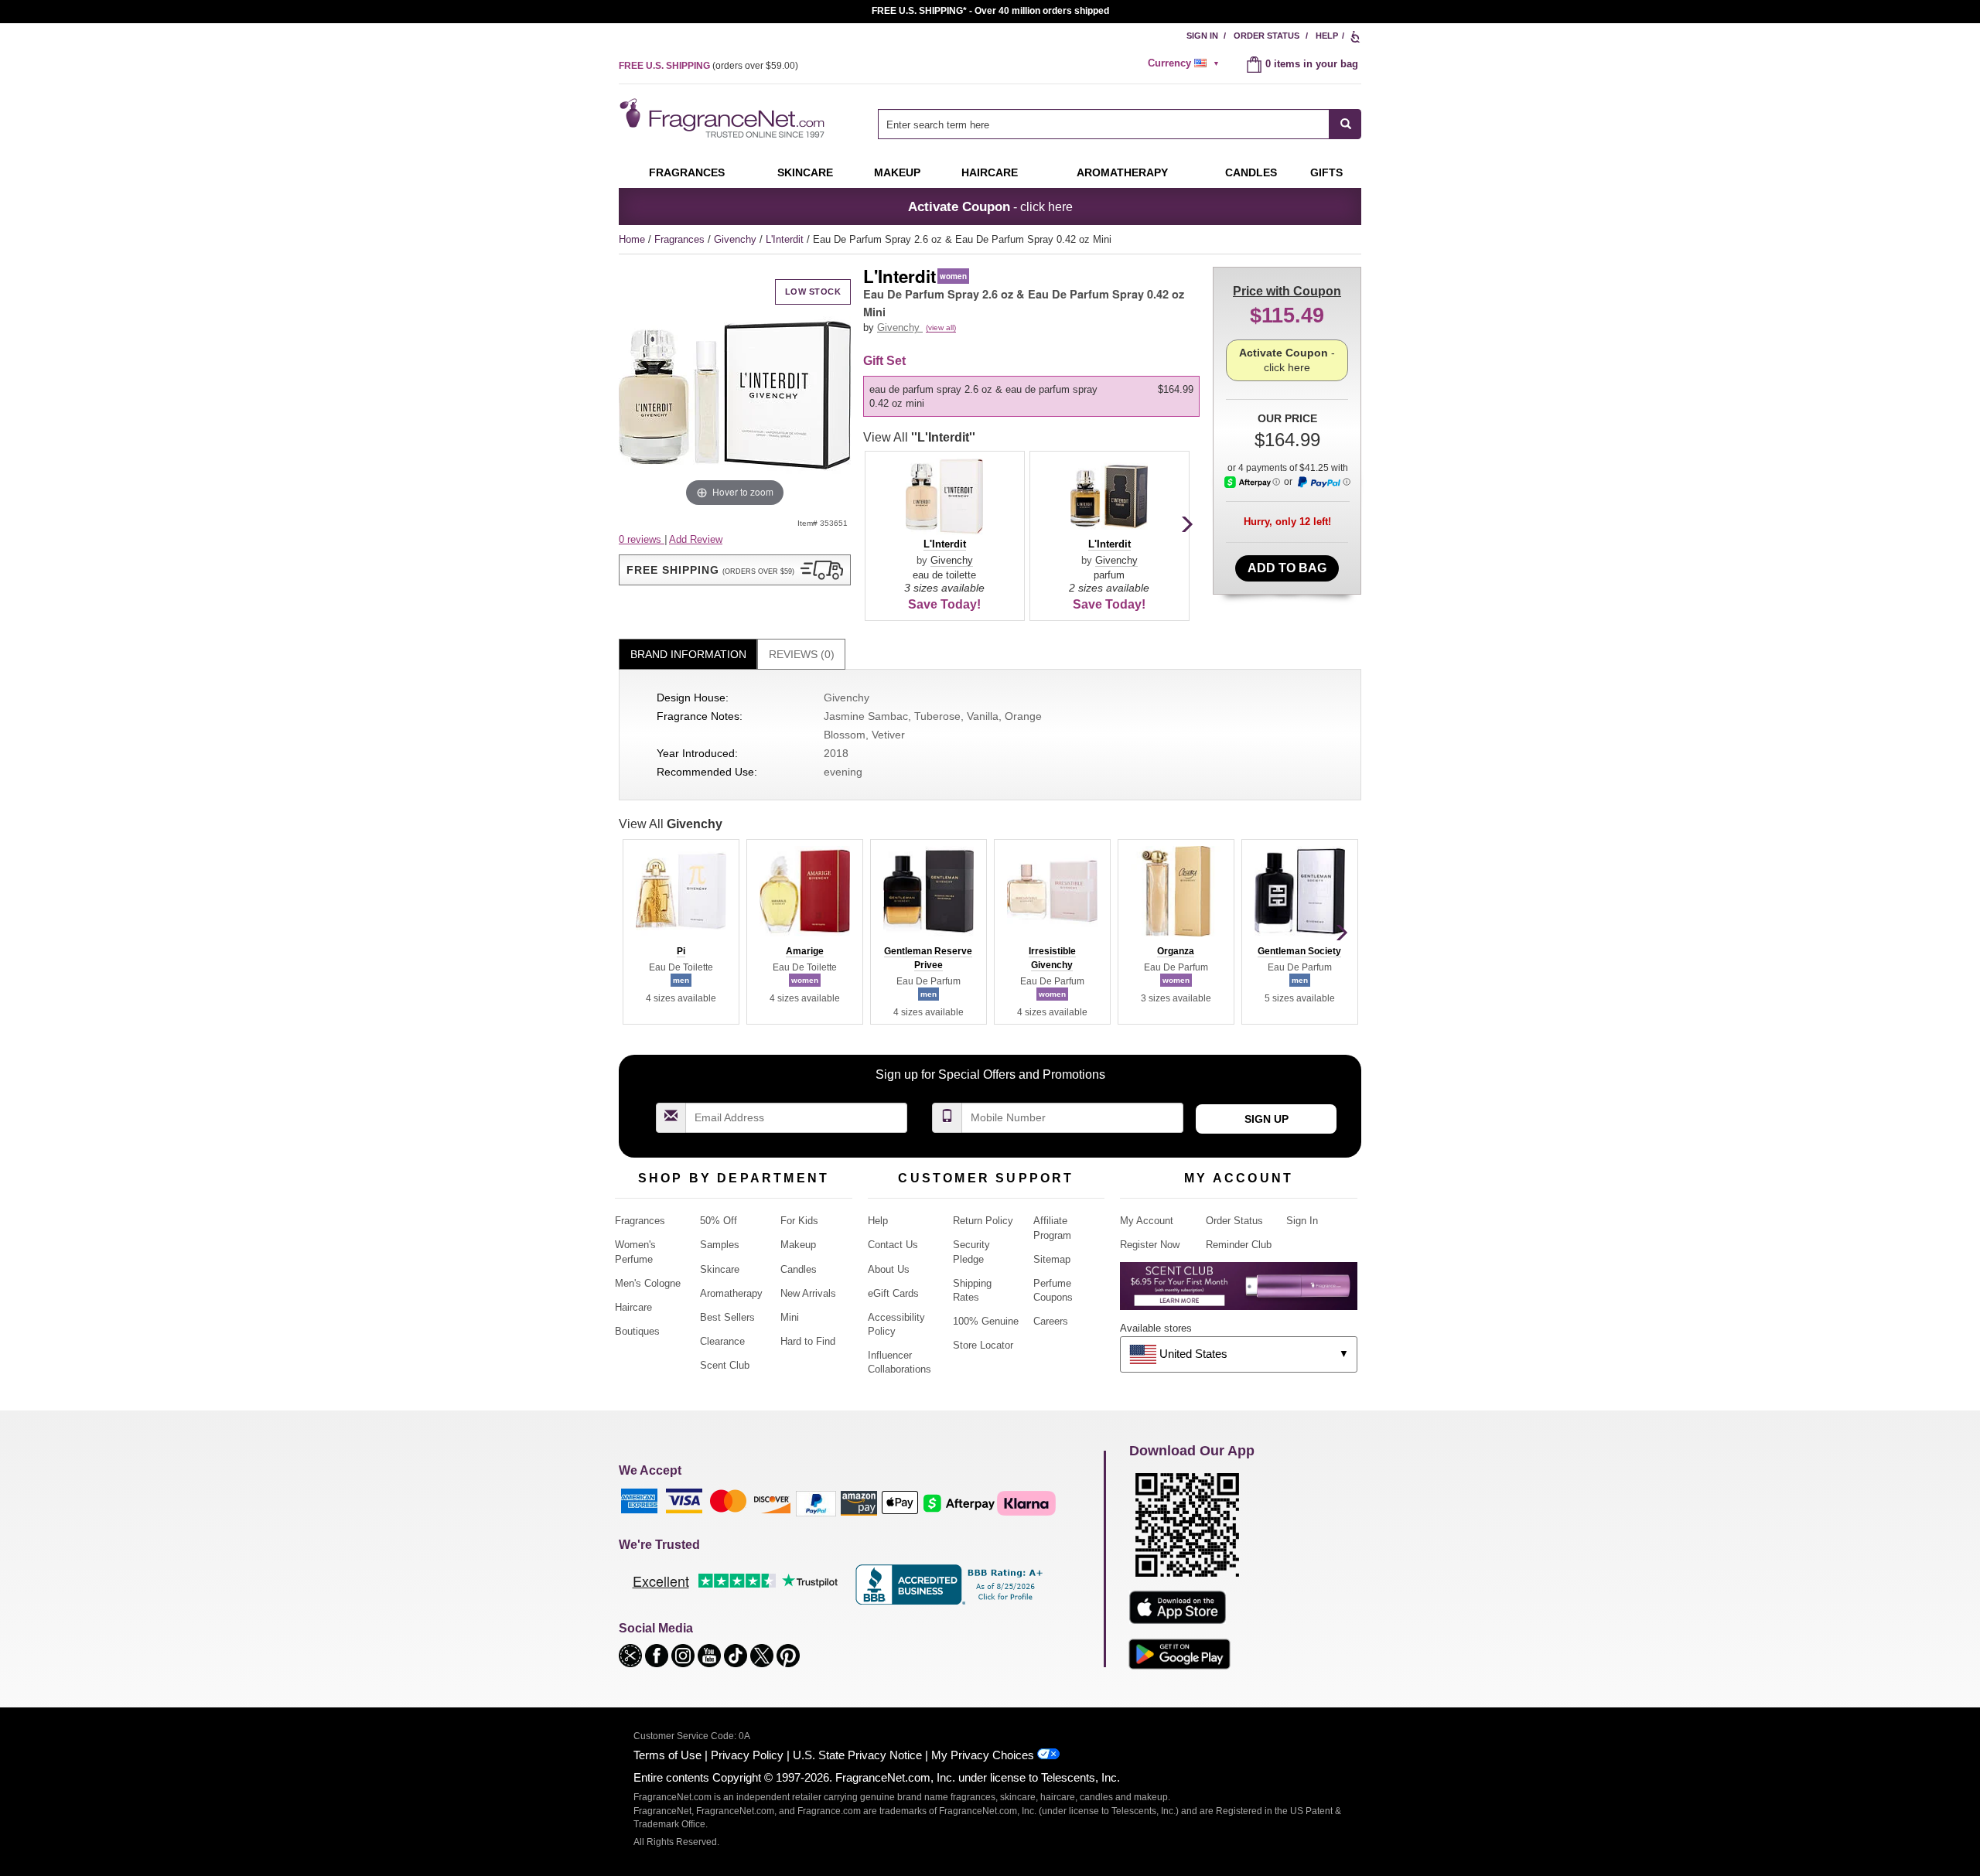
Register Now (1150, 1245)
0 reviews (642, 539)
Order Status (1267, 36)
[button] (735, 570)
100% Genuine (986, 1321)
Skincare (805, 172)
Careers (1051, 1321)
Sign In (1202, 36)
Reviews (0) (802, 654)
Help (1327, 36)
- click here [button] (990, 206)
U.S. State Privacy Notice (857, 1755)
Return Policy (983, 1221)
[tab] (688, 655)
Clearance (722, 1341)
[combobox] (1120, 124)
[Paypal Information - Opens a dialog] (1323, 483)
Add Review (696, 539)
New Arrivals (808, 1293)
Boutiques (637, 1331)
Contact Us (893, 1245)
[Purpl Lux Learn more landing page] (1239, 1292)
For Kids (799, 1221)
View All (919, 437)
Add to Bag (1287, 568)
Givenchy (737, 239)
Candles (799, 1269)
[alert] (1186, 63)
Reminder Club (1239, 1245)
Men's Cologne (648, 1283)
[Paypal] (816, 1502)
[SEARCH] (1345, 124)
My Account (1147, 1221)
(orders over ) (708, 66)
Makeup (897, 172)
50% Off (719, 1221)
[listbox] (1034, 397)
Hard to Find (808, 1341)
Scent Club (725, 1365)
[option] (1031, 397)
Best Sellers (727, 1317)
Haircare (990, 172)
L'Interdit (786, 239)
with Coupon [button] (1287, 291)
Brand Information (688, 654)
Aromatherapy (731, 1293)
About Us (889, 1269)
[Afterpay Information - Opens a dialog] (1252, 482)
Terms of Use (667, 1755)
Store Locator (983, 1345)
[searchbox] (1104, 124)
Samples (720, 1245)
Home (632, 239)
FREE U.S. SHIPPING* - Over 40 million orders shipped (990, 11)
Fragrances (687, 172)
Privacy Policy (747, 1755)
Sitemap (1052, 1259)
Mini (790, 1317)
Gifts (1326, 172)
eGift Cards (893, 1293)
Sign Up (1267, 1119)
